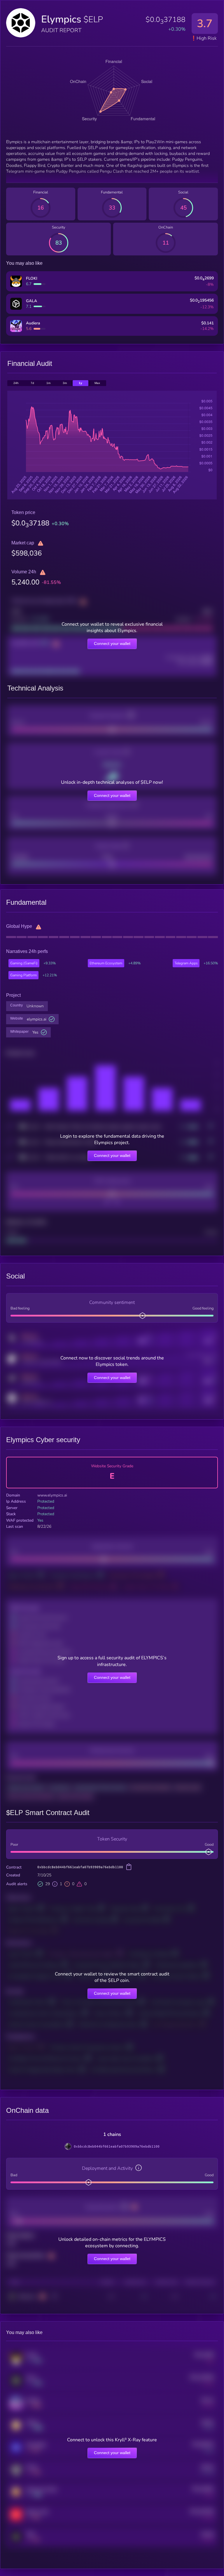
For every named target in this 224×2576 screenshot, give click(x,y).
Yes (35, 1032)
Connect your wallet (112, 643)
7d (32, 383)
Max (97, 383)
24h (16, 383)
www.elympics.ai (52, 1495)
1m (48, 383)
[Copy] (129, 1867)
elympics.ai (37, 1019)
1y (80, 383)
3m (65, 383)
